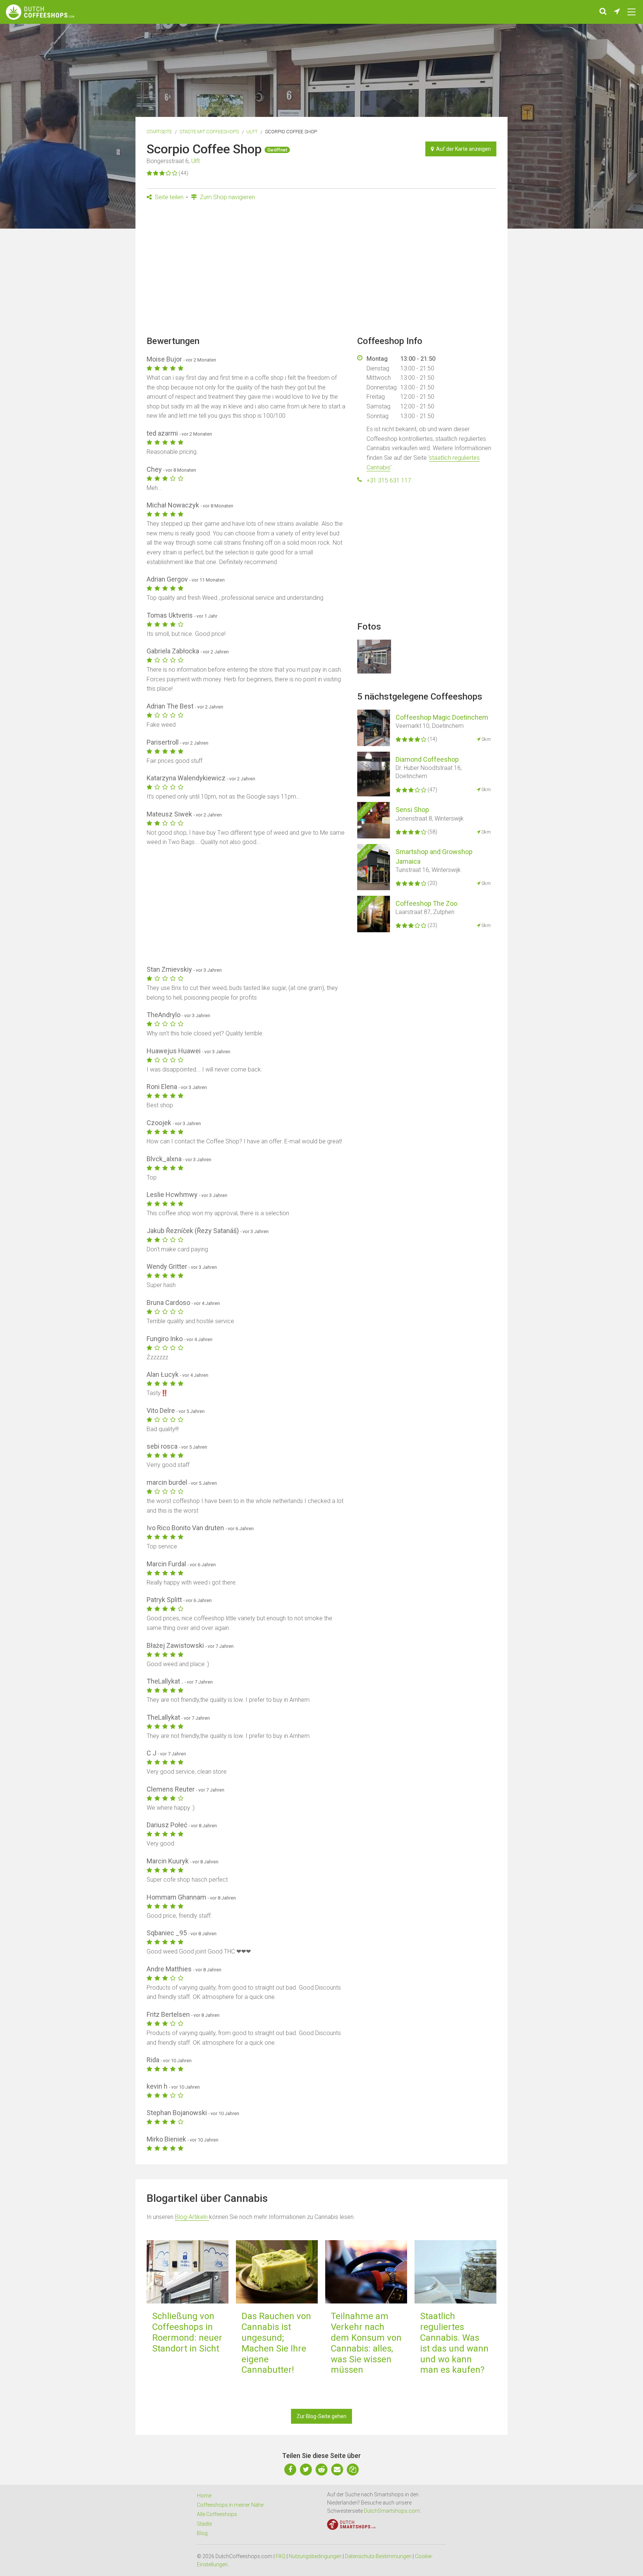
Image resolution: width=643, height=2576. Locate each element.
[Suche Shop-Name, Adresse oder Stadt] (603, 12)
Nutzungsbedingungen (315, 2556)
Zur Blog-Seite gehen (321, 2416)
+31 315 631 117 (389, 480)
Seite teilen (168, 197)
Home (204, 2496)
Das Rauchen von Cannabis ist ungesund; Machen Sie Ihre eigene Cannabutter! (276, 2343)
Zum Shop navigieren (227, 197)
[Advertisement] (321, 271)
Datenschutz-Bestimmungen (378, 2556)
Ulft (252, 132)
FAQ (281, 2556)
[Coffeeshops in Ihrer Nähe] (617, 12)
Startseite (159, 132)
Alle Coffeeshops (217, 2514)
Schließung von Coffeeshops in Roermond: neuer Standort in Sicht (187, 2332)
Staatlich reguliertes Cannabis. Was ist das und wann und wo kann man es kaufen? (454, 2343)
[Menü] (631, 12)
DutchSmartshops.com (392, 2511)
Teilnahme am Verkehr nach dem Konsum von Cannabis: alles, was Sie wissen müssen (366, 2343)
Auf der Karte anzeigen (462, 149)
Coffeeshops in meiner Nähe (230, 2505)
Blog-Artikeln (192, 2217)
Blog (202, 2533)
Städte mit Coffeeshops (209, 132)
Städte (204, 2524)
